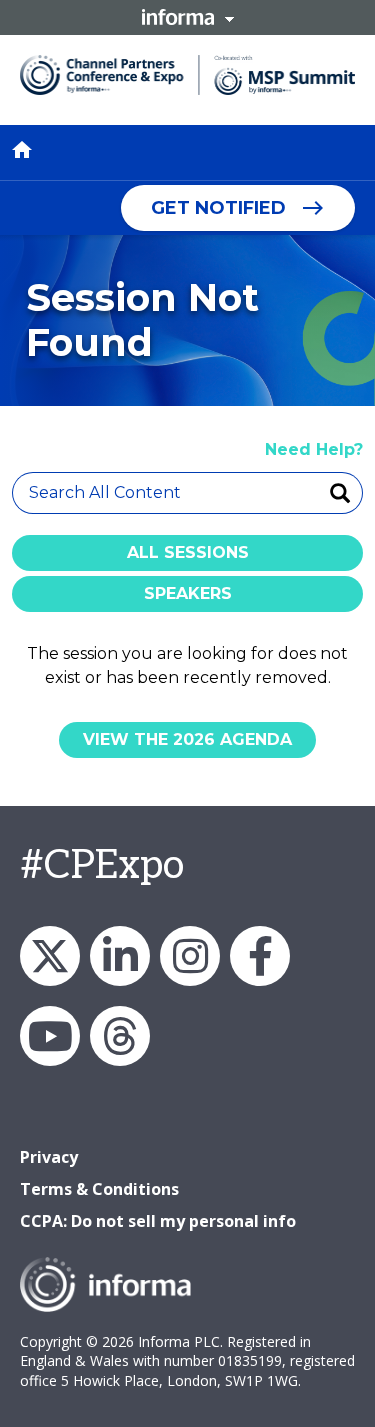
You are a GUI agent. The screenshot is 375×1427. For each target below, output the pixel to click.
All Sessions (188, 552)
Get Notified (218, 208)
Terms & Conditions (99, 1189)
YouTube (50, 1036)
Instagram (190, 956)
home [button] (22, 150)
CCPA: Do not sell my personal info (158, 1221)
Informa (188, 17)
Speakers (188, 593)
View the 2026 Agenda (187, 739)
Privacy (49, 1157)
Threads (120, 1036)
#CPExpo (102, 866)
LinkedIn (120, 956)
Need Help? (314, 449)
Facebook (260, 956)
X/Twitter (50, 956)
